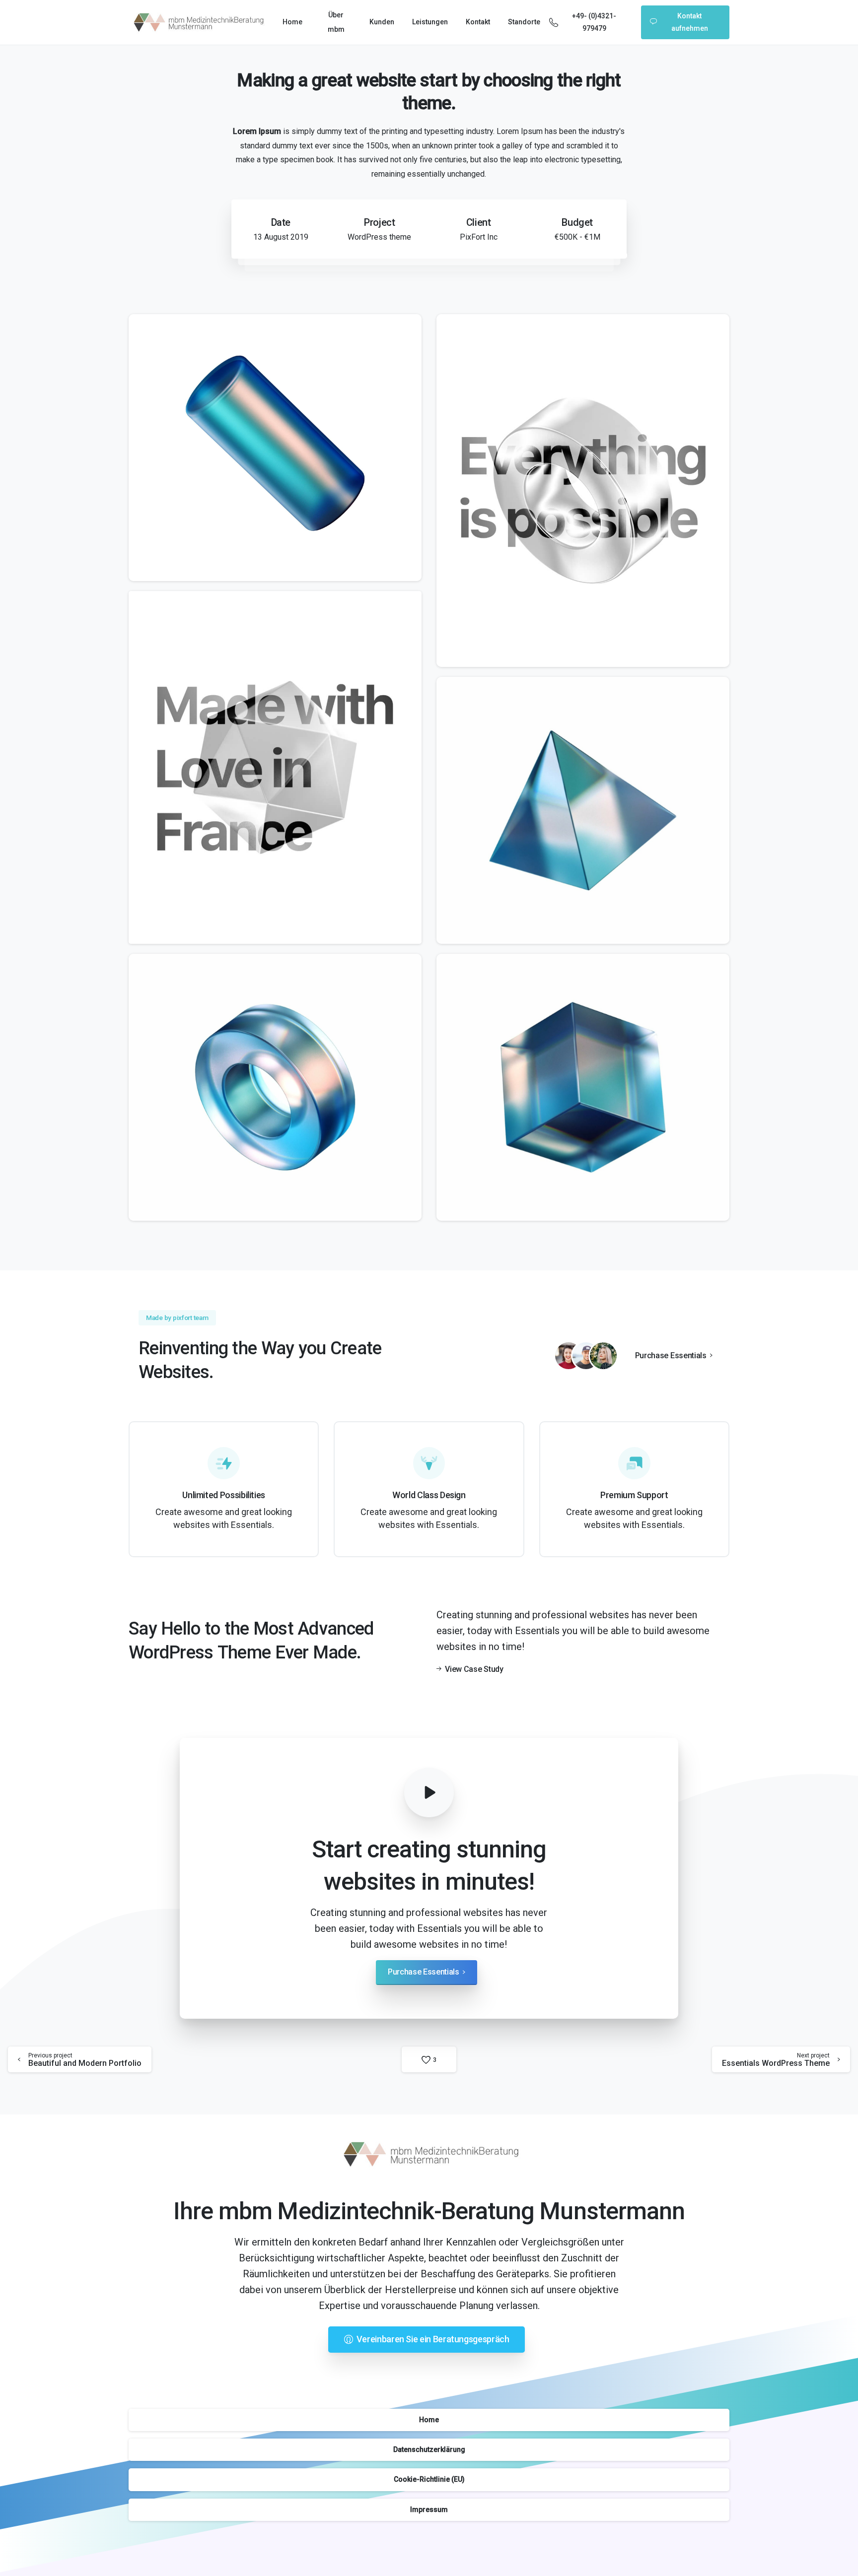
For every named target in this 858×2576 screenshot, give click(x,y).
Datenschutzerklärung (429, 2449)
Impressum (429, 2510)
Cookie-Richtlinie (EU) (429, 2479)
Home (429, 2420)
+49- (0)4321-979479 (594, 22)
